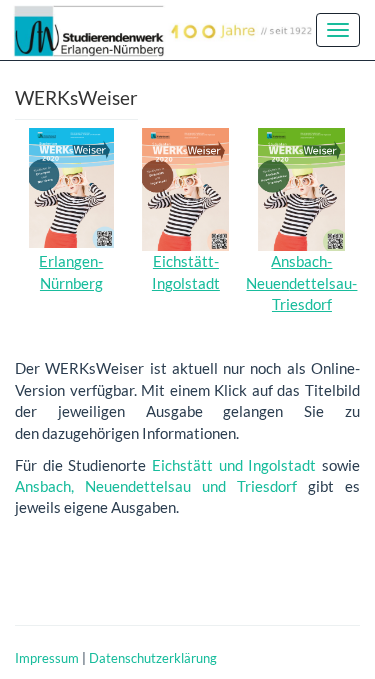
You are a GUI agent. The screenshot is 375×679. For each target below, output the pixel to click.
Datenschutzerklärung (153, 658)
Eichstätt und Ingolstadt (234, 465)
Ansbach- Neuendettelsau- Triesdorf (301, 282)
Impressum (47, 658)
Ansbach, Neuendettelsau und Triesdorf (156, 486)
